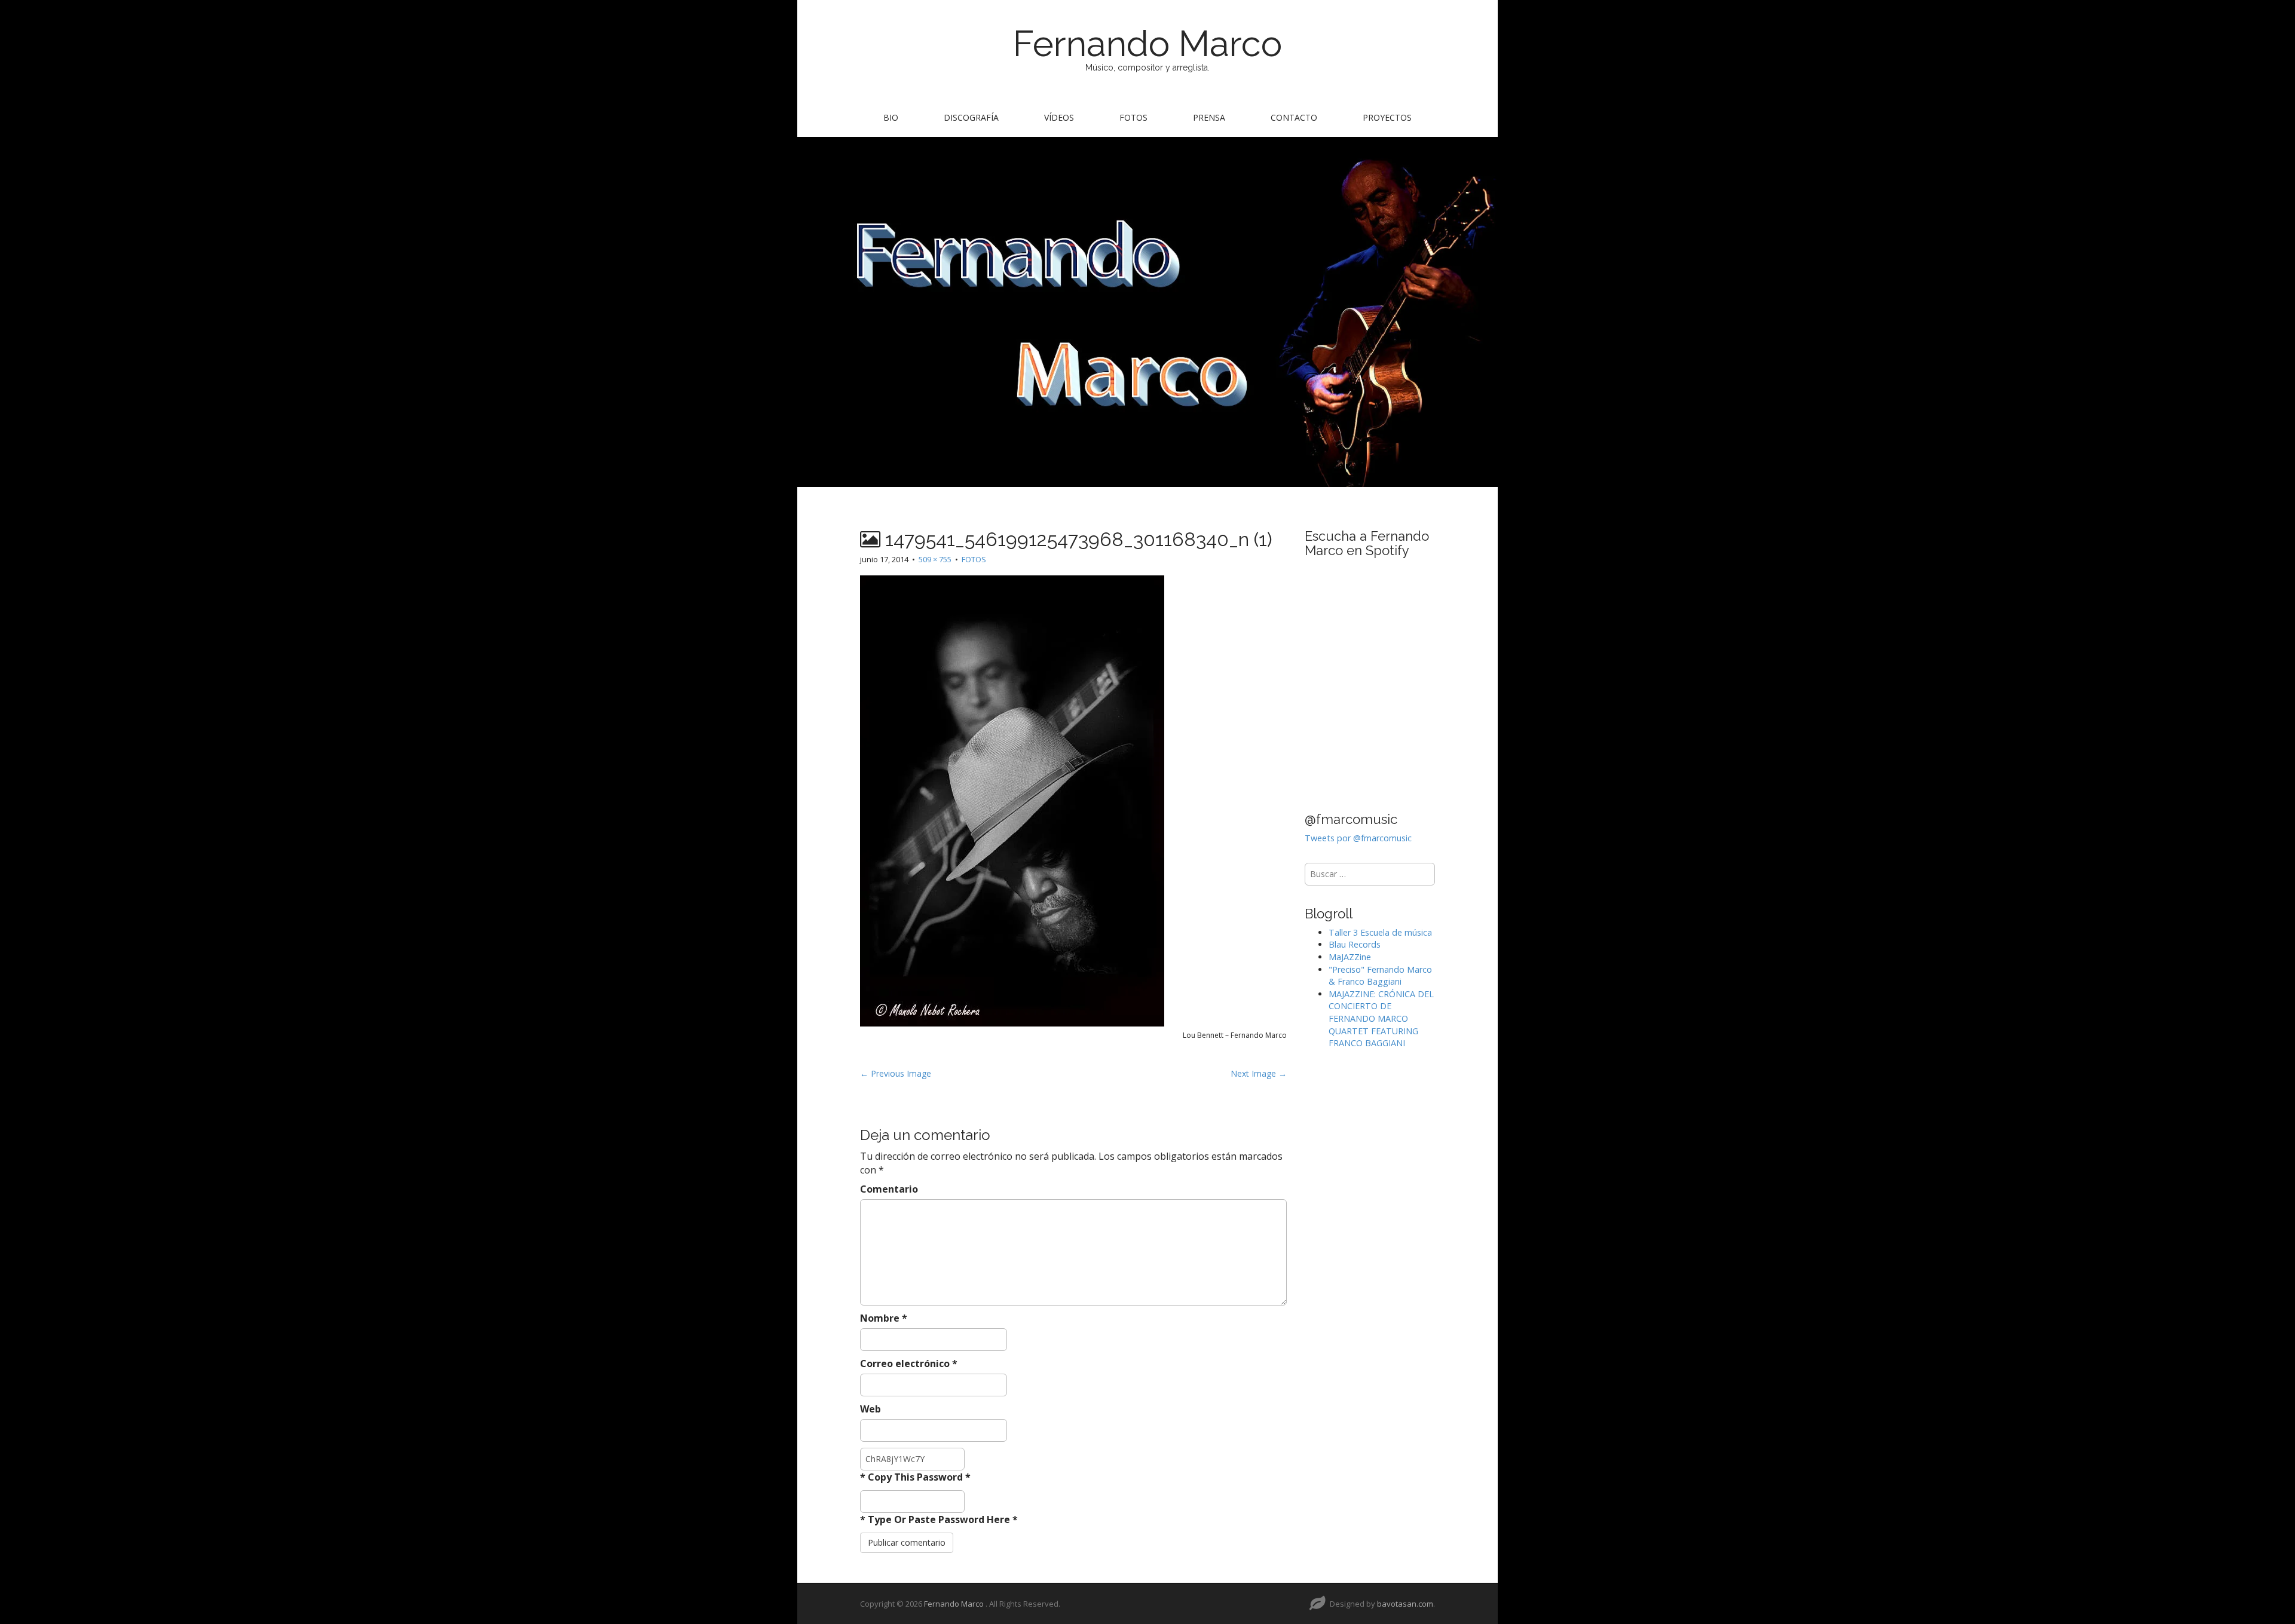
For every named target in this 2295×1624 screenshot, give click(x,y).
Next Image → (1259, 1073)
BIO (891, 117)
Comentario (889, 1189)
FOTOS (1133, 117)
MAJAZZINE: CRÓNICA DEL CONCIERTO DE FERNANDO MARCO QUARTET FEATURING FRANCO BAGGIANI (1381, 1018)
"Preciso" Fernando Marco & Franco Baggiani (1380, 976)
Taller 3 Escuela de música (1380, 932)
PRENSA (1209, 117)
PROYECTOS (1387, 117)
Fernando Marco (1147, 44)
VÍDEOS (1059, 117)
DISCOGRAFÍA (971, 117)
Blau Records (1355, 944)
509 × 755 (935, 559)
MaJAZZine (1350, 957)
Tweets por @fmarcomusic (1358, 838)
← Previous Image (896, 1073)
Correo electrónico (909, 1363)
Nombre (884, 1318)
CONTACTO (1294, 117)
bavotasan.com (1405, 1604)
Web (870, 1409)
